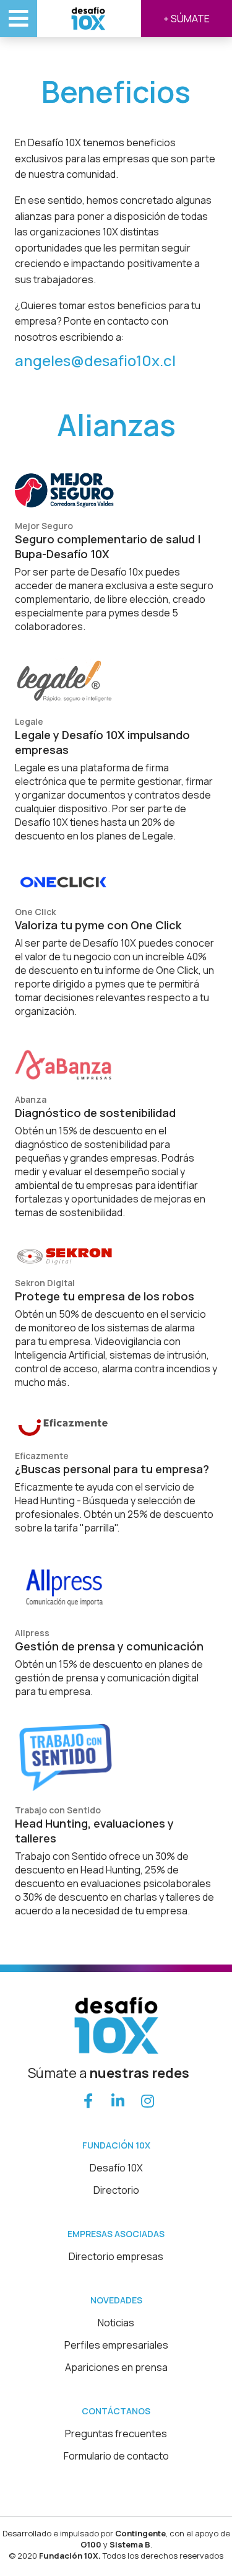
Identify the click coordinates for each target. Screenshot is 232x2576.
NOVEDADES (116, 2300)
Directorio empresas (116, 2256)
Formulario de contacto (116, 2456)
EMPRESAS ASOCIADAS (116, 2234)
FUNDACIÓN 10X (116, 2145)
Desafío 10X (116, 2168)
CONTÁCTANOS (116, 2411)
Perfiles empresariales (116, 2345)
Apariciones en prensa (116, 2367)
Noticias (116, 2323)
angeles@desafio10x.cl (95, 360)
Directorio (116, 2190)
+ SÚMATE (187, 19)
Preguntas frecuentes (116, 2434)
